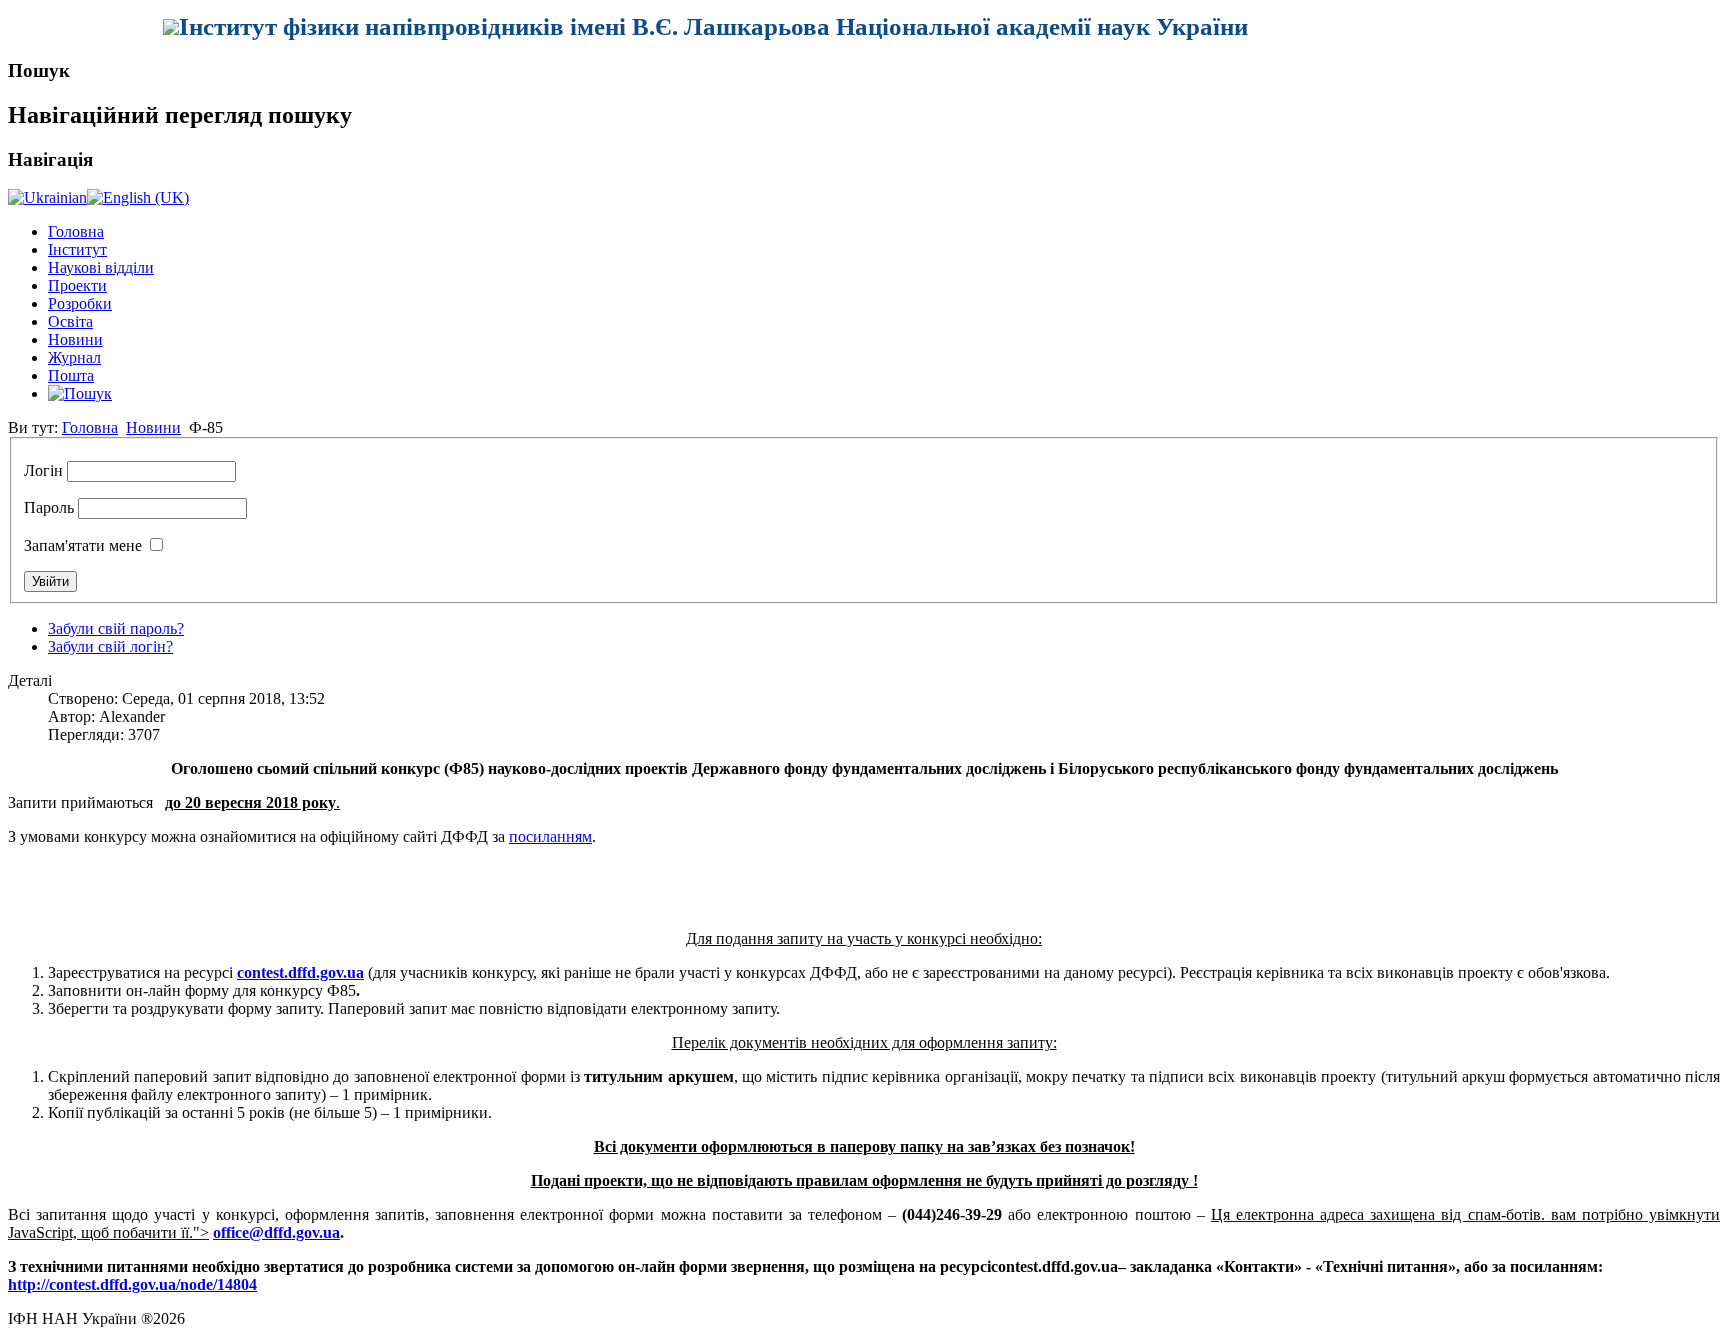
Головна (76, 231)
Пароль (49, 507)
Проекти (77, 285)
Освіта (70, 321)
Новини (75, 339)
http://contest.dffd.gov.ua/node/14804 (132, 1284)
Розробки (80, 303)
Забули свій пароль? (116, 628)
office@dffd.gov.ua (276, 1232)
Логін (43, 470)
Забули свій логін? (110, 646)
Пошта (71, 375)
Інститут (77, 249)
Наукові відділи (101, 267)
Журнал (74, 357)
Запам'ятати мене (83, 545)
